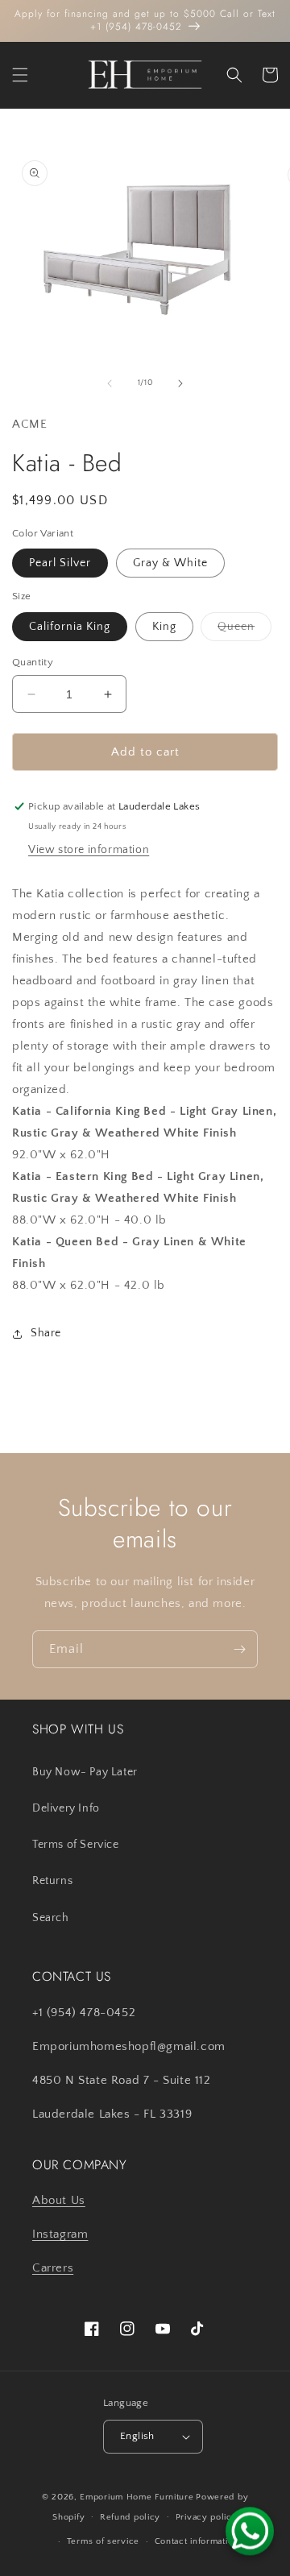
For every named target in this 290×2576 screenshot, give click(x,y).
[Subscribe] (239, 1649)
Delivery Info (66, 1808)
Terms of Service (76, 1845)
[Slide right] (180, 383)
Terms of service (103, 2541)
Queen (244, 630)
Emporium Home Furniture (137, 2497)
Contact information (197, 2541)
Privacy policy (207, 2517)
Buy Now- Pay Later (85, 1772)
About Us (59, 2200)
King (164, 627)
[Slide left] (110, 383)
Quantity (33, 662)
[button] (20, 75)
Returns (52, 1881)
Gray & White (170, 563)
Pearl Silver (60, 563)
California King (70, 627)
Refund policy (130, 2517)
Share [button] (46, 1333)
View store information (89, 850)
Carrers (53, 2268)
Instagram (60, 2234)
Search (51, 1918)
